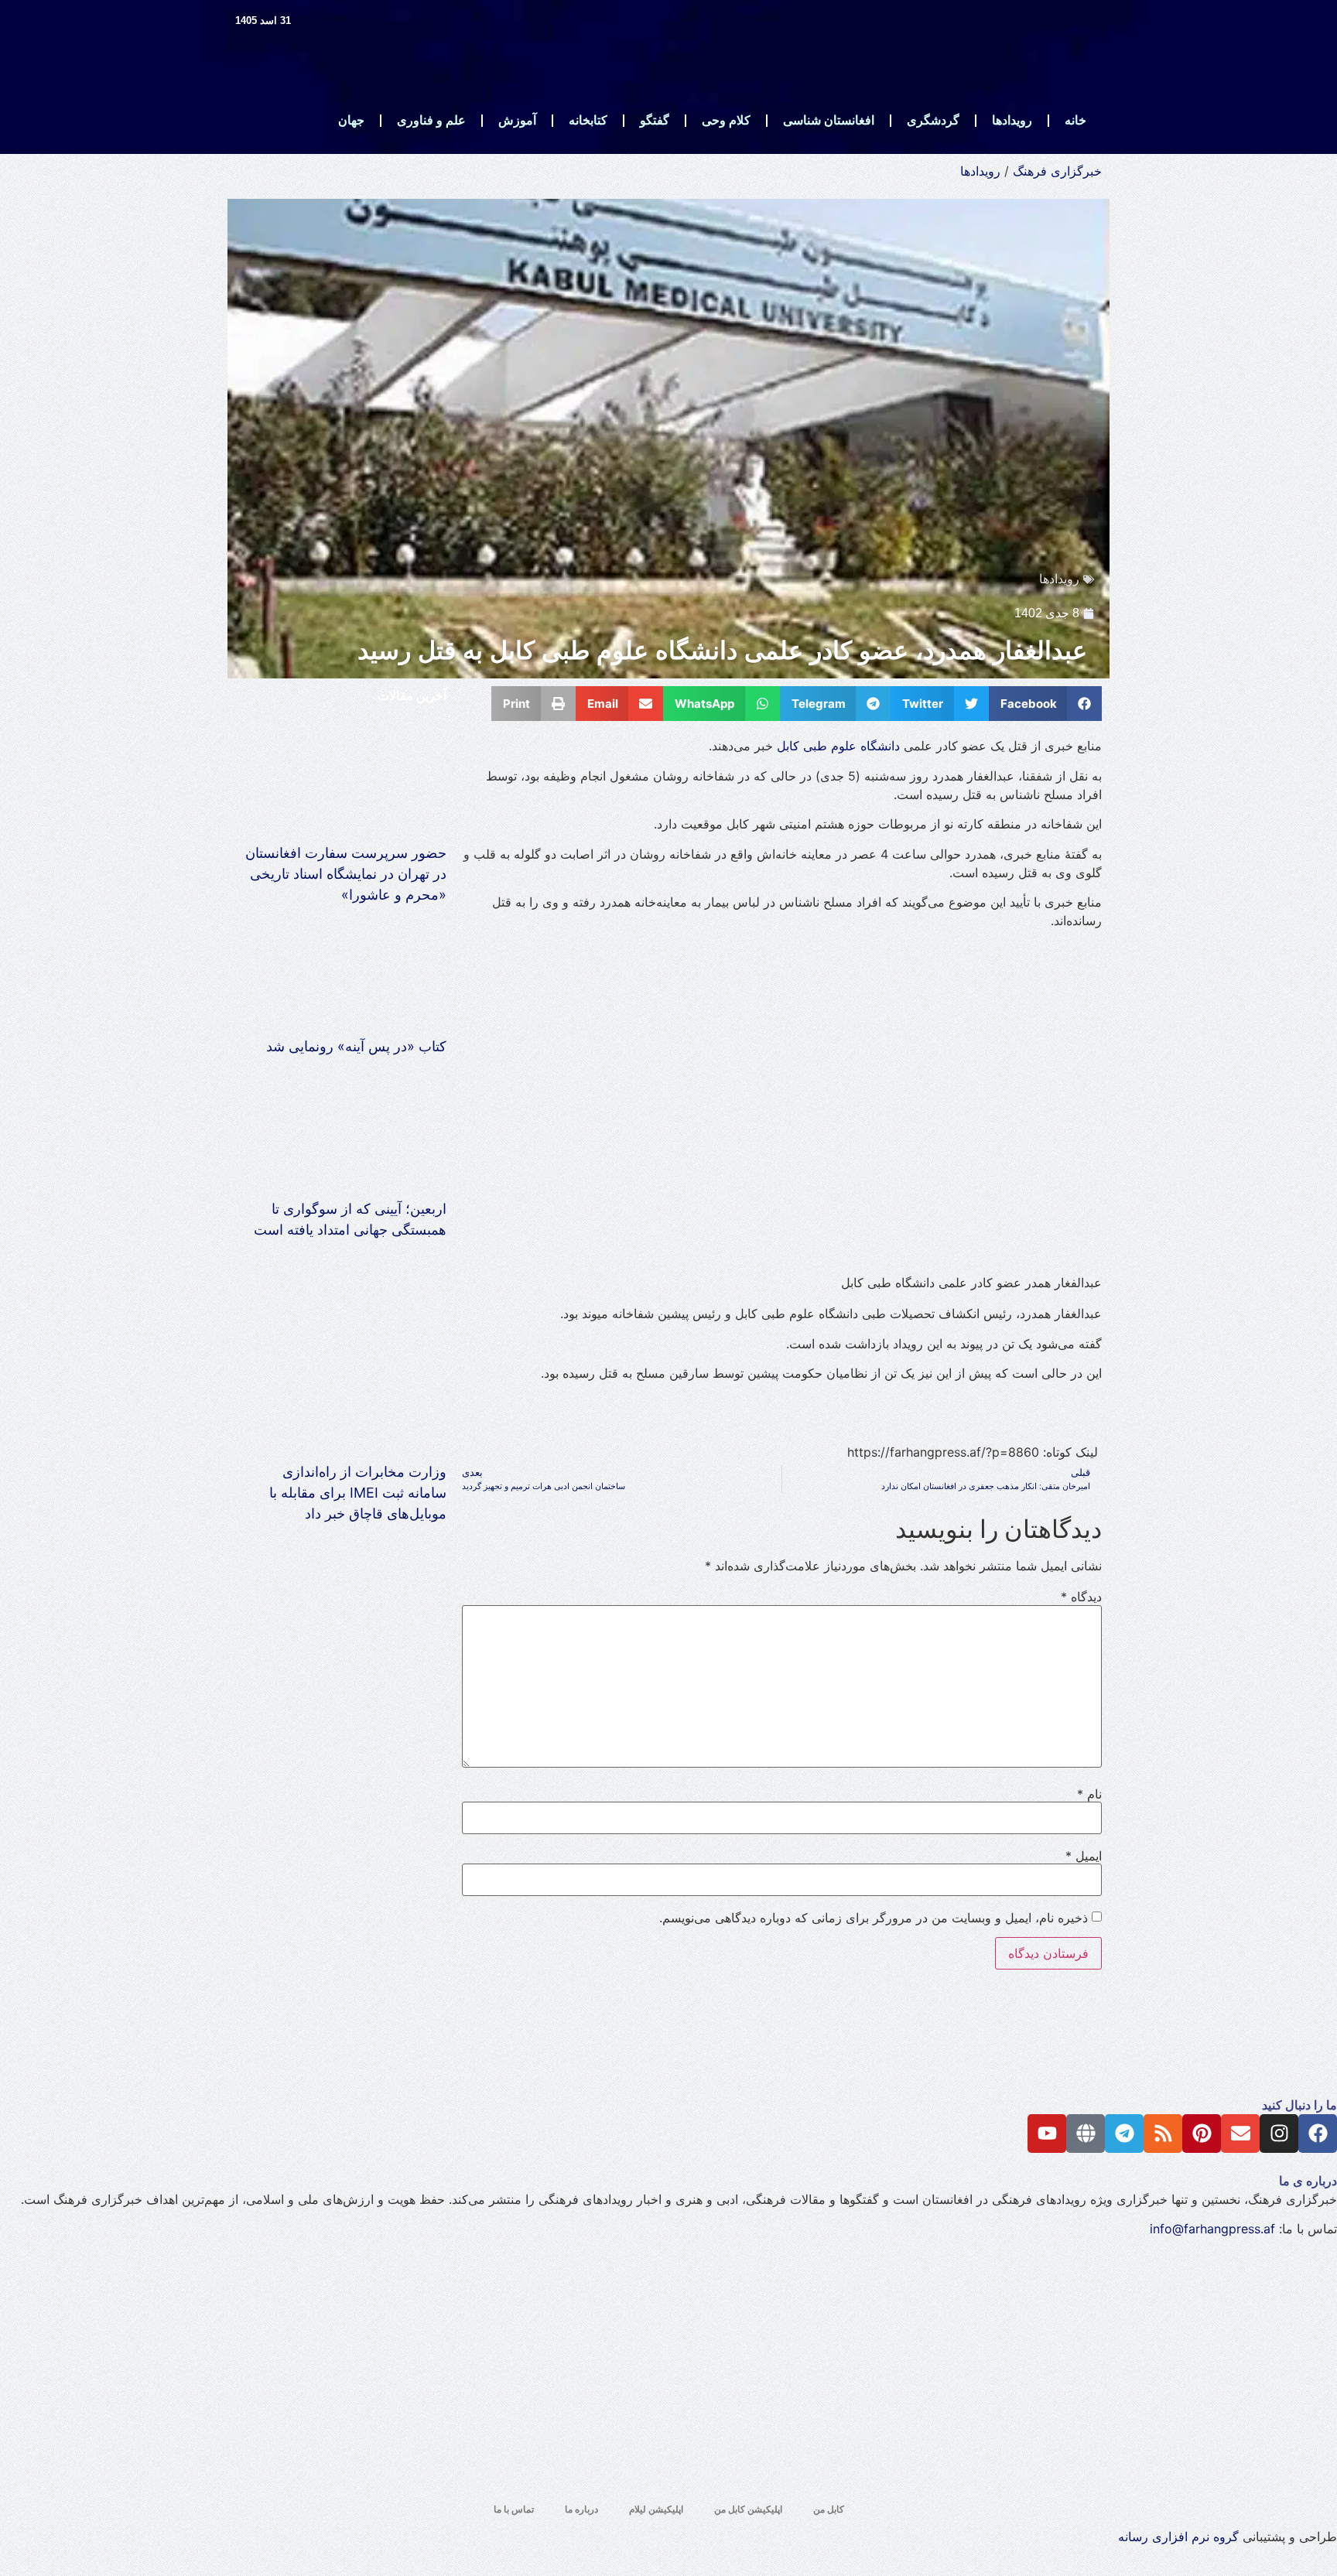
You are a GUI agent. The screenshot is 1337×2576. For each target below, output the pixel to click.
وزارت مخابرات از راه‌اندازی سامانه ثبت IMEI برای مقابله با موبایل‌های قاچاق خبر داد (358, 1493)
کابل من (829, 2509)
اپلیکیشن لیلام (656, 2509)
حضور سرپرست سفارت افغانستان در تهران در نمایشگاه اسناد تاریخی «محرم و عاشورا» (346, 874)
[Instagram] (1279, 2134)
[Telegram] (1124, 2134)
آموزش (517, 120)
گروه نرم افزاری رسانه (1178, 2537)
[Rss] (1163, 2134)
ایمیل (1084, 1856)
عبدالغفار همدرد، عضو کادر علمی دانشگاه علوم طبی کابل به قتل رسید (726, 651)
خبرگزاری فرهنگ (1057, 171)
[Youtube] (1047, 2134)
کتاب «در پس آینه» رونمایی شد (356, 1046)
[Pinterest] (1202, 2134)
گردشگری (933, 120)
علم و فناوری (431, 120)
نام (1089, 1794)
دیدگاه (1081, 1597)
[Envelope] (1240, 2134)
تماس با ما (514, 2509)
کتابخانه (588, 120)
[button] (1046, 704)
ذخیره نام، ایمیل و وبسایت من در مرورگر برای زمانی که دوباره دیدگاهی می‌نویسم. (874, 1918)
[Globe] (1086, 2134)
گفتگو (655, 120)
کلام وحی (726, 120)
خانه (1075, 120)
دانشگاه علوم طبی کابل (838, 746)
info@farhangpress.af (1212, 2229)
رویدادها (1012, 120)
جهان (351, 120)
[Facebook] (1318, 2134)
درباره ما (581, 2509)
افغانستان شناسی (829, 120)
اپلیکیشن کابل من (748, 2509)
